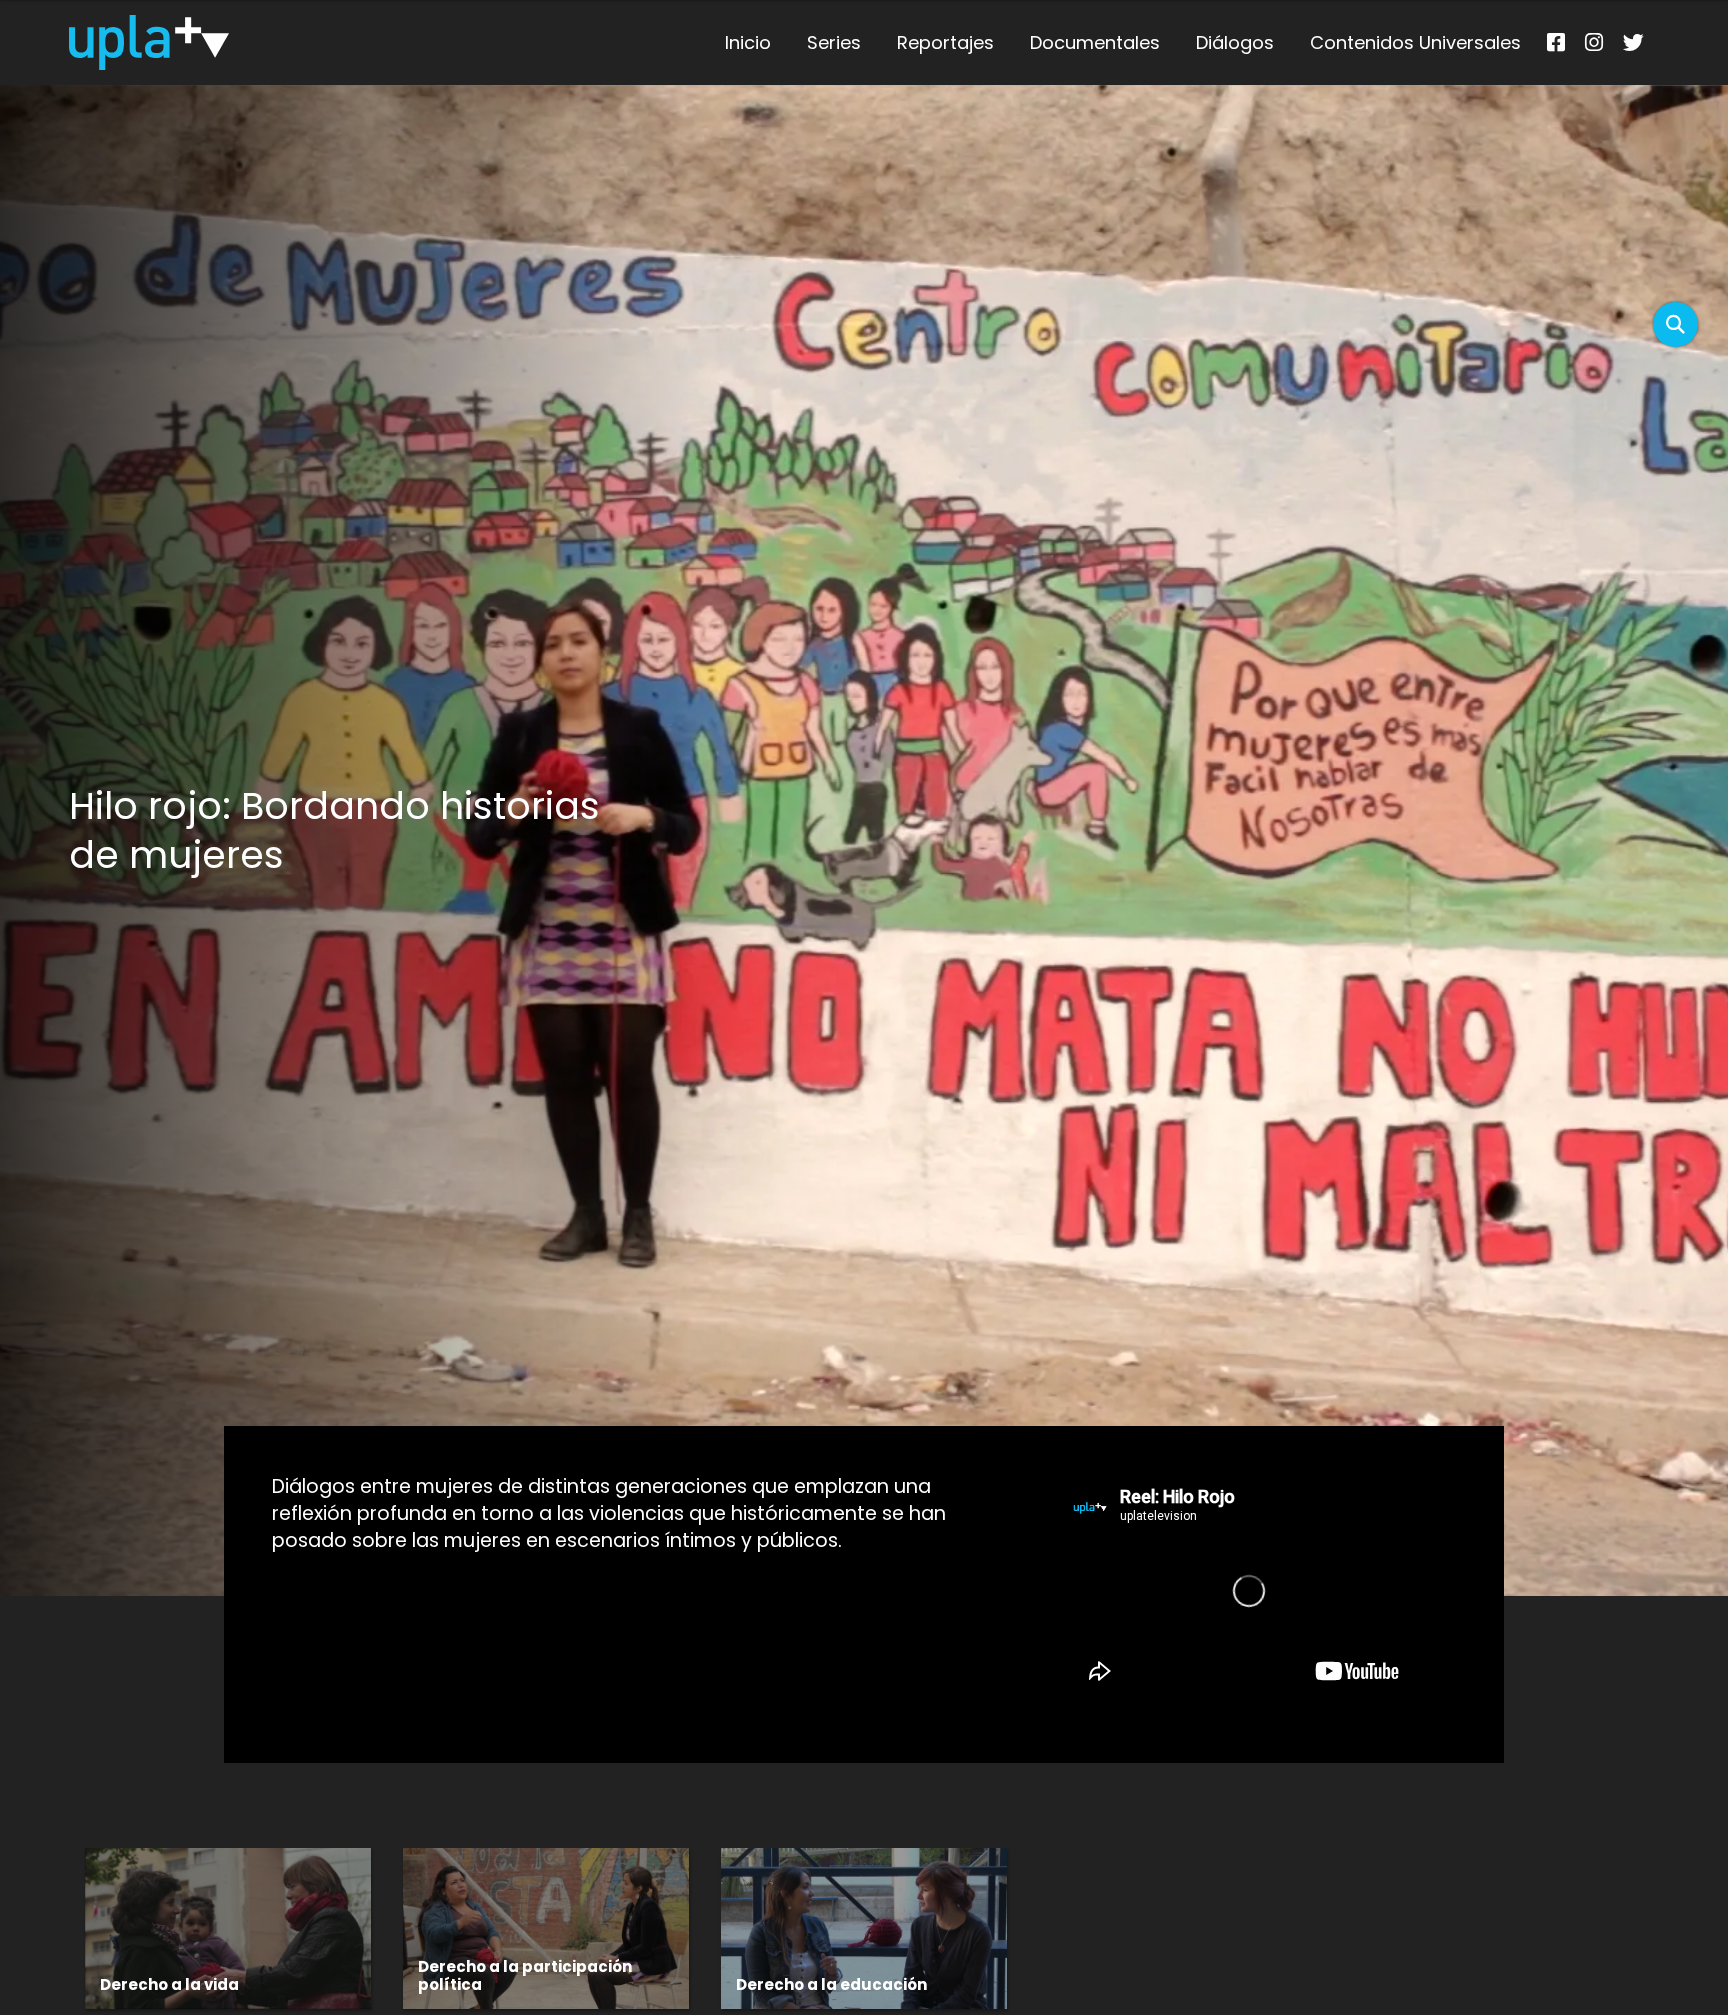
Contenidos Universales (1415, 42)
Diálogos (1235, 42)
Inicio (748, 42)
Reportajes (945, 42)
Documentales (1095, 42)
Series (834, 42)
